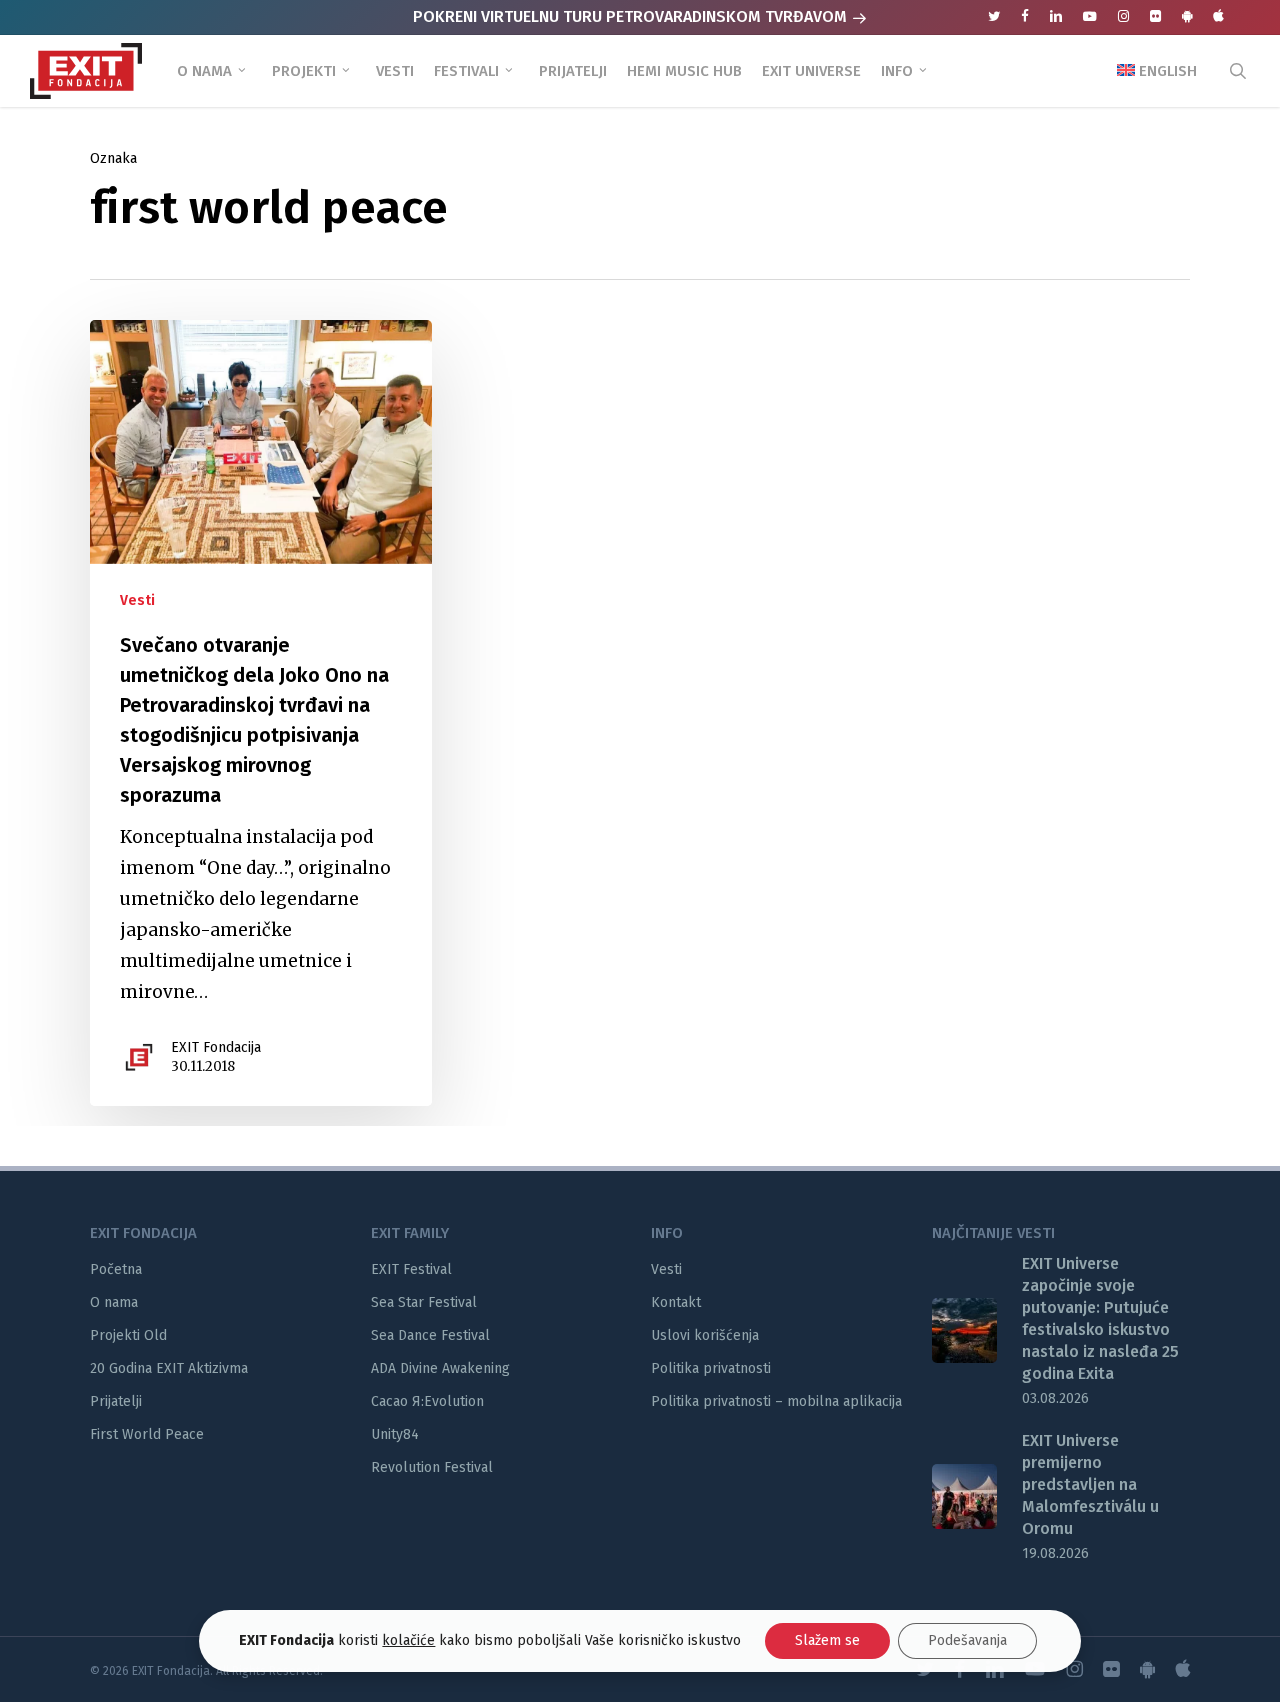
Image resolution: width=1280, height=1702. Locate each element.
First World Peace (147, 1434)
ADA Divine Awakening (440, 1368)
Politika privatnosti (711, 1368)
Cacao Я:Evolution (427, 1401)
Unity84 (395, 1434)
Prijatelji (116, 1401)
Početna (116, 1269)
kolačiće (408, 1640)
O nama (114, 1302)
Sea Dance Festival (430, 1335)
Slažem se (827, 1640)
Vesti (137, 600)
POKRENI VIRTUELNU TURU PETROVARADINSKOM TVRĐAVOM (632, 16)
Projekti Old (128, 1335)
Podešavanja (967, 1640)
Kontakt (676, 1302)
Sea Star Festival (424, 1302)
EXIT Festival (411, 1269)
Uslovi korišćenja (705, 1335)
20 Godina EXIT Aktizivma (169, 1368)
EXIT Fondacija (216, 1047)
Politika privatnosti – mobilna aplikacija (776, 1401)
